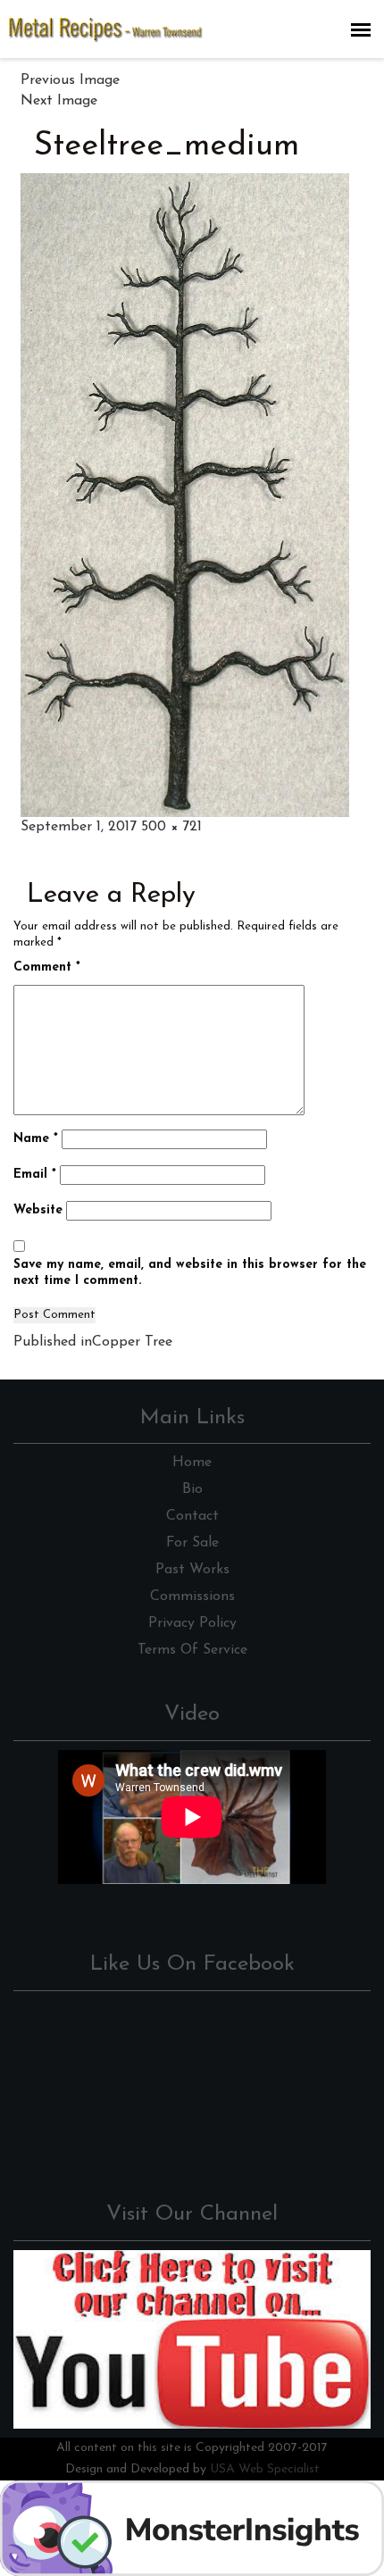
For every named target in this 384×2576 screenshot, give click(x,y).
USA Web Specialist (265, 2469)
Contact (192, 1516)
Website (38, 1210)
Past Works (192, 1570)
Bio (192, 1489)
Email (35, 1175)
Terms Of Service (192, 1650)
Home (192, 1463)
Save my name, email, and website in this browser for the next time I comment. (190, 1273)
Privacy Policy (192, 1623)
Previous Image (70, 80)
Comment (47, 967)
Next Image (59, 101)
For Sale (192, 1543)
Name (36, 1139)
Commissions (192, 1596)
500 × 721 (171, 827)
